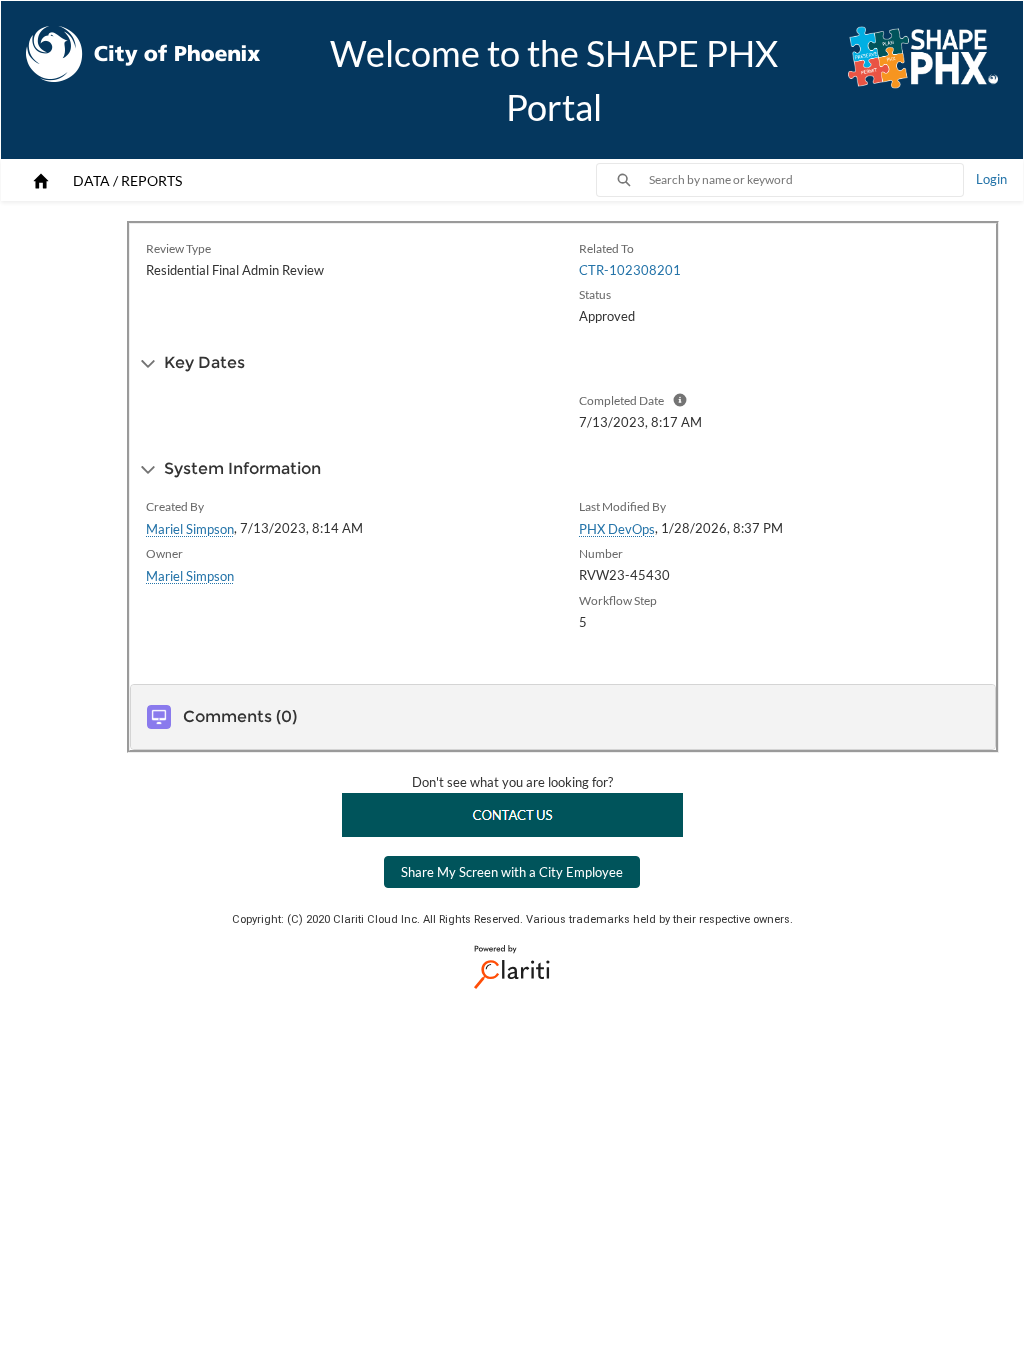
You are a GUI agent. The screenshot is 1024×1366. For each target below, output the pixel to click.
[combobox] (806, 180)
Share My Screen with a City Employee (512, 872)
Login (991, 179)
